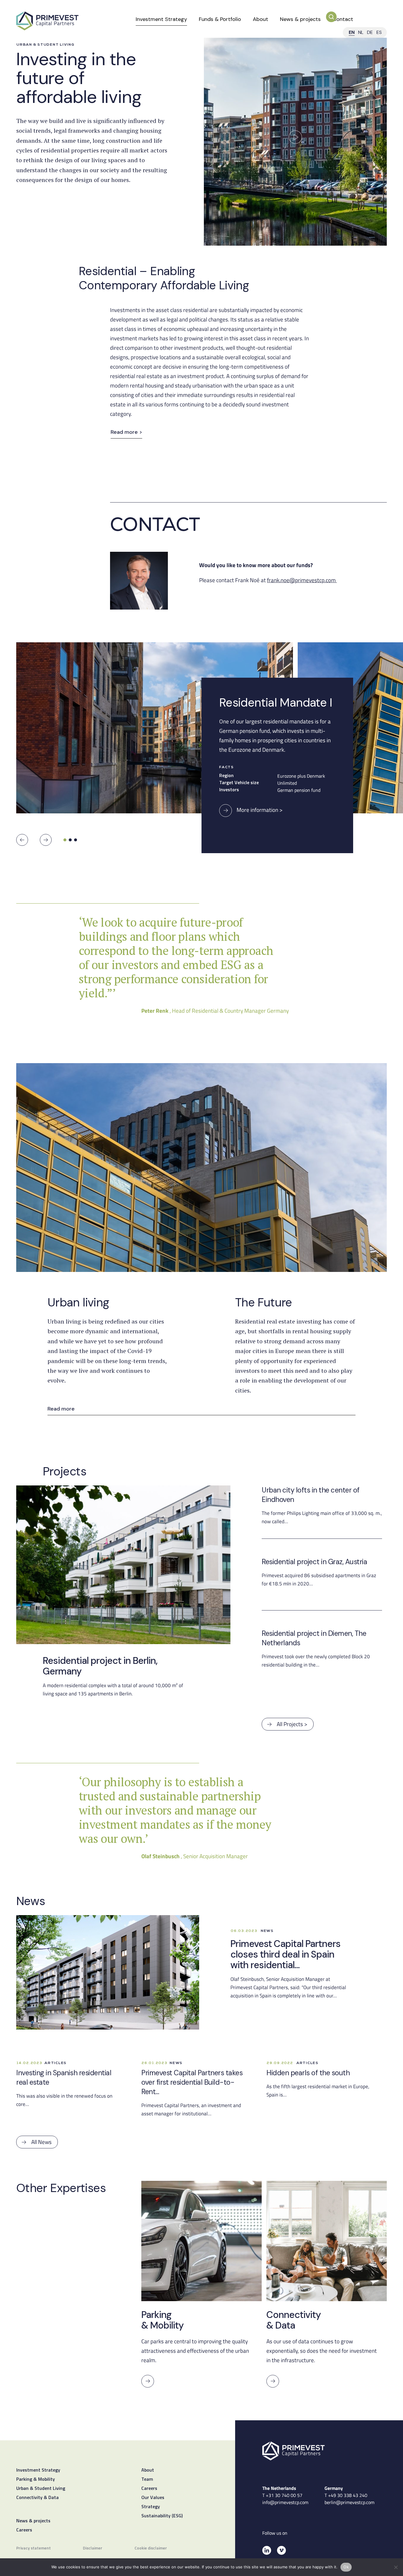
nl (361, 32)
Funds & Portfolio (220, 19)
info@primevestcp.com (285, 2502)
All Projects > (292, 1724)
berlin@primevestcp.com (349, 2502)
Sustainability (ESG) (162, 2516)
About (261, 19)
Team (147, 2480)
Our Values (153, 2498)
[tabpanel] (157, 732)
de (370, 32)
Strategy (151, 2507)
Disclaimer (93, 2548)
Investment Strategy (161, 19)
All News (41, 2142)
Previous (22, 840)
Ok (346, 2567)
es (379, 32)
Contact (343, 19)
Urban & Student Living (41, 2489)
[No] (396, 2567)
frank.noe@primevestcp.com (301, 580)
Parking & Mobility (36, 2480)
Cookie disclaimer (151, 2548)
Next (46, 840)
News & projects (300, 19)
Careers (24, 2530)
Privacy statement (33, 2548)
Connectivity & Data (37, 2498)
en (352, 32)
